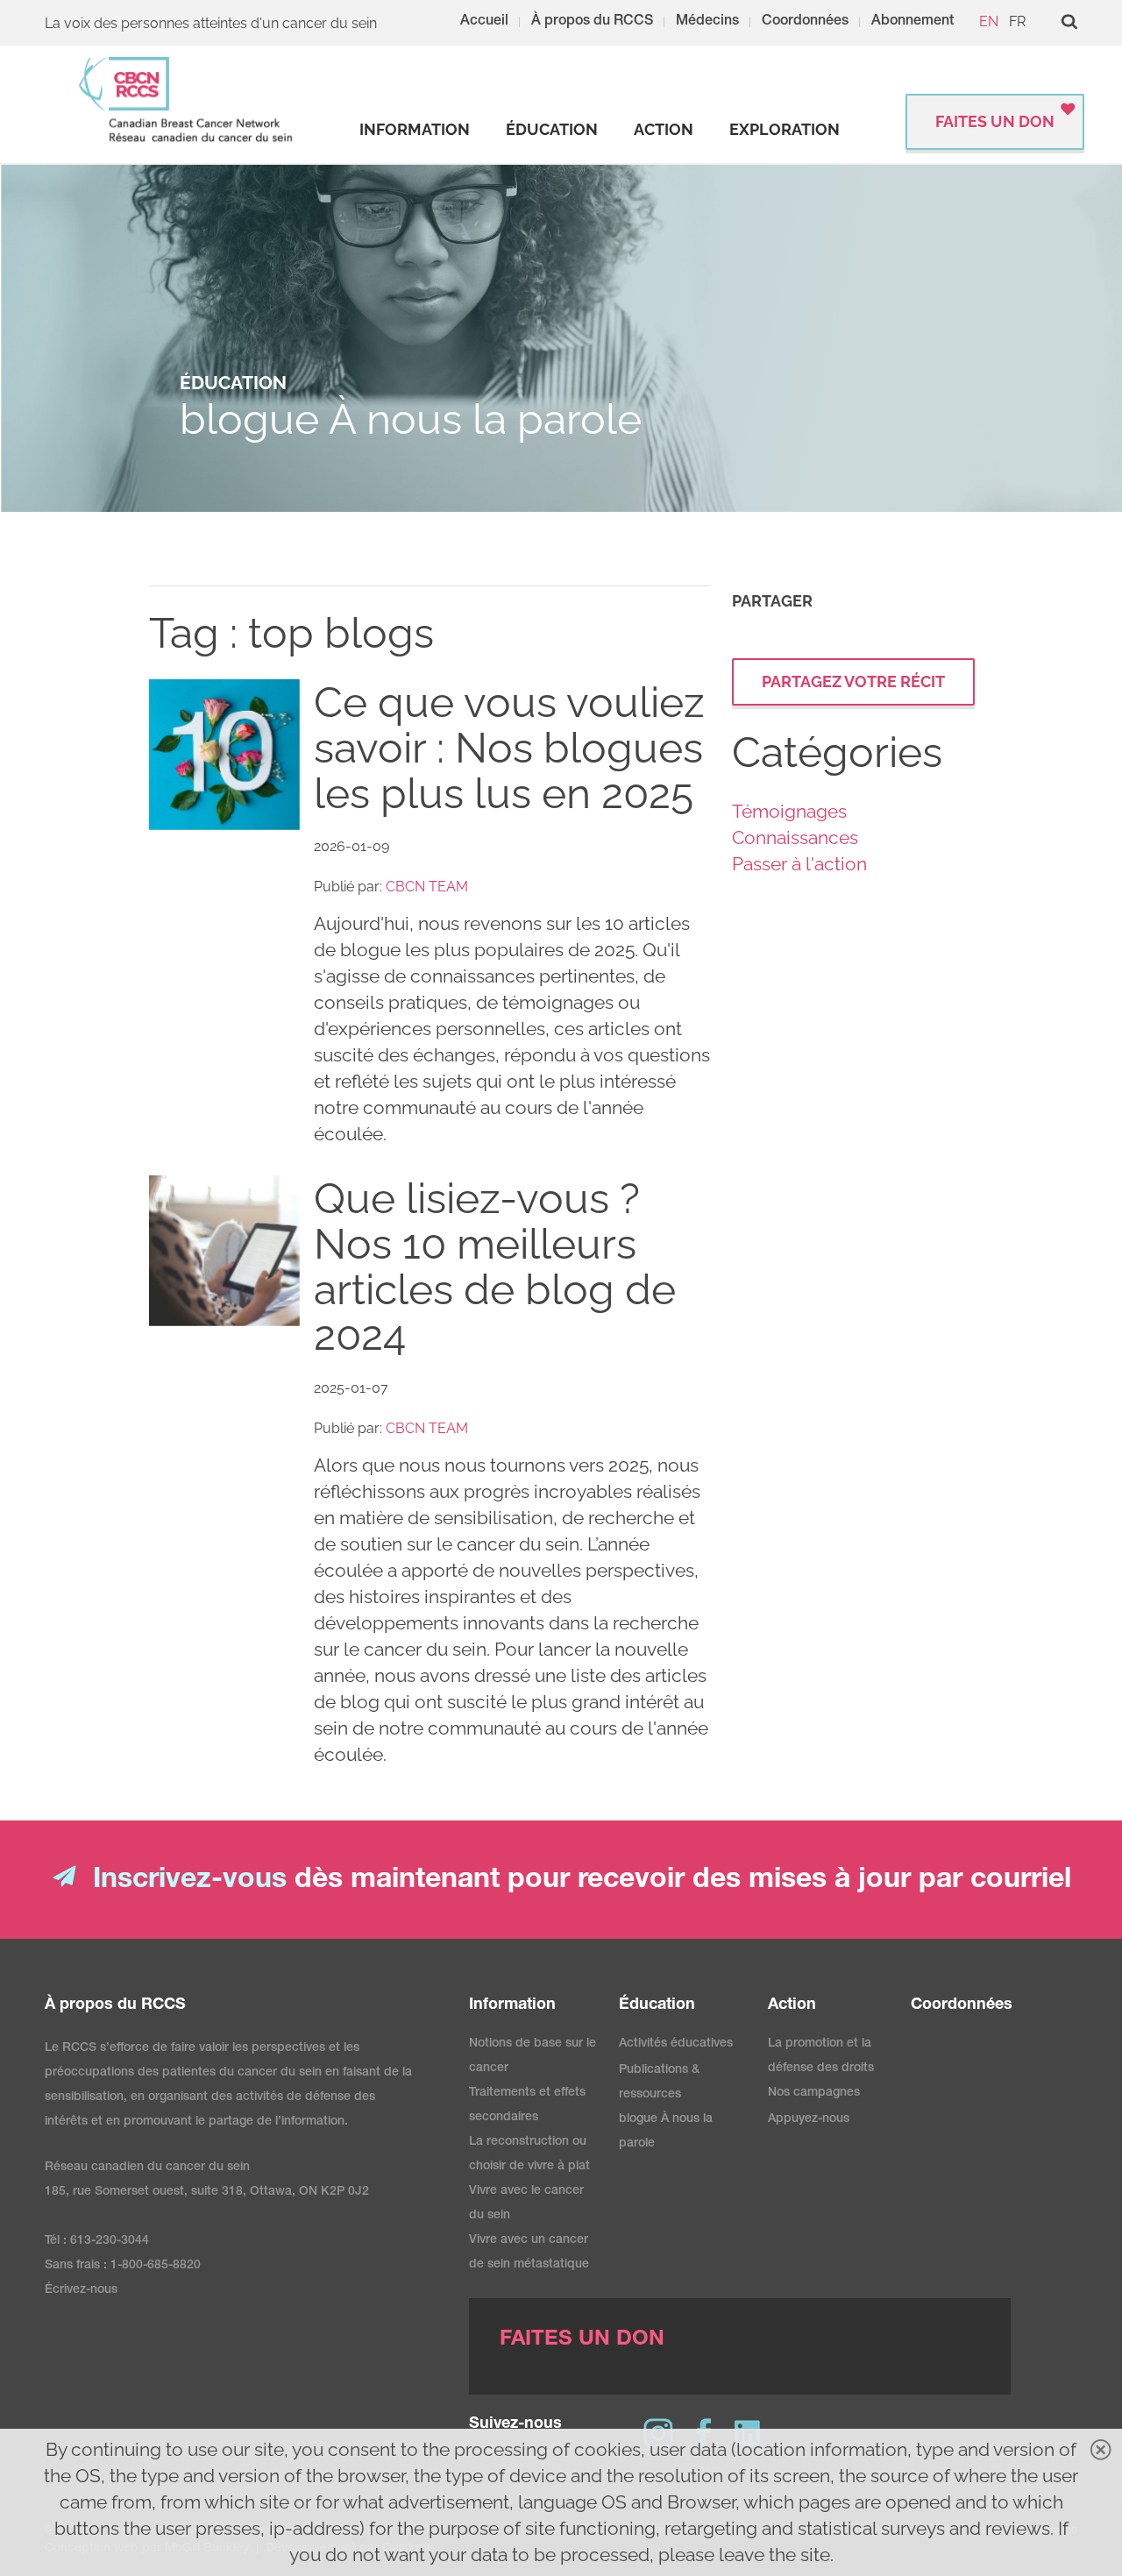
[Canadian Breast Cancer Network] (187, 99)
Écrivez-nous (81, 2290)
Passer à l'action (799, 864)
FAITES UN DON (995, 121)
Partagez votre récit (853, 681)
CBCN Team (427, 887)
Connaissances (795, 837)
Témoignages (789, 811)
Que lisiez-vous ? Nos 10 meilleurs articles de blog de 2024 (495, 1267)
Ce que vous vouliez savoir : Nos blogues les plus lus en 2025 (509, 748)
